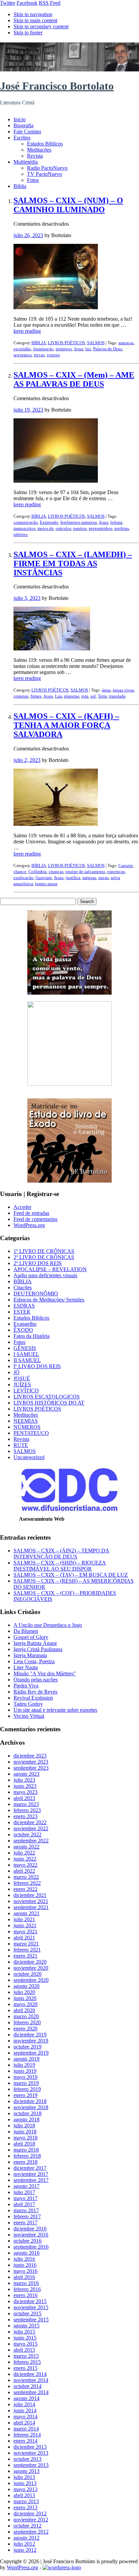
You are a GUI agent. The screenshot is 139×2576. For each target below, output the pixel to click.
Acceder (22, 1207)
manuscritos (24, 528)
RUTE (21, 1445)
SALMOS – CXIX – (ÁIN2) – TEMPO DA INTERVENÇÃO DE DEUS (61, 1554)
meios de (46, 528)
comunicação (26, 522)
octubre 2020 (27, 1974)
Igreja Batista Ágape (35, 1643)
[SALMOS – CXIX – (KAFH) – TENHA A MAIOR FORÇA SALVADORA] (56, 824)
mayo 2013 (25, 2489)
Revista (35, 156)
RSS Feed (50, 3)
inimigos (64, 349)
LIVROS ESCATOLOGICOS (47, 1397)
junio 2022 (25, 1859)
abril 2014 (24, 2423)
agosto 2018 (26, 2119)
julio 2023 (24, 1780)
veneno (53, 355)
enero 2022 (25, 1889)
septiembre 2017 (31, 2180)
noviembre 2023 (31, 1762)
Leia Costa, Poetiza (34, 1661)
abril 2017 (24, 2204)
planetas (72, 696)
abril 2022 (24, 1871)
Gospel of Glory (31, 1637)
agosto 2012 (26, 2538)
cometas (21, 696)
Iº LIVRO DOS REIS (37, 1366)
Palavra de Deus (108, 349)
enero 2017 (25, 2223)
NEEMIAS (26, 1421)
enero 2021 (25, 1956)
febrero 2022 (27, 1883)
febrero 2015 (27, 2362)
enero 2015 (25, 2368)
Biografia (23, 125)
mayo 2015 (25, 2344)
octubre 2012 (27, 2526)
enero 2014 (25, 2441)
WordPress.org (29, 1225)
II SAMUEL (27, 1360)
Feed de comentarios (35, 1219)
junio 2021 (25, 1925)
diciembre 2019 (30, 2035)
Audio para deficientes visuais (45, 1275)
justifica (73, 878)
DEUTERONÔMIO (36, 1294)
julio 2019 (24, 2065)
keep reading (27, 331)
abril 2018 (24, 2144)
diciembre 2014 (30, 2374)
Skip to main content (35, 20)
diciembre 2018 (30, 2101)
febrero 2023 (27, 1810)
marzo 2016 (26, 2283)
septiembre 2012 (31, 2532)
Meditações (39, 150)
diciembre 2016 (30, 2229)
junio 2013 (25, 2483)
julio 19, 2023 (28, 410)
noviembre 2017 (31, 2174)
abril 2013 (24, 2495)
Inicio (20, 119)
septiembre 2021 (31, 1907)
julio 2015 (24, 2332)
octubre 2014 (27, 2386)
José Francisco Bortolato (57, 86)
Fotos (33, 180)
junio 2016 (25, 2265)
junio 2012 (25, 2550)
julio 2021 (24, 1919)
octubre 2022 (27, 1834)
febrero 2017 (27, 2216)
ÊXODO (23, 1330)
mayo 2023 (25, 1792)
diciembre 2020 (30, 1962)
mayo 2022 (25, 1865)
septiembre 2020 (31, 1980)
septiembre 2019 (31, 2053)
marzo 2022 (26, 1877)
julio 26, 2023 (28, 235)
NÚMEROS (27, 1427)
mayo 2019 (25, 2077)
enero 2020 (25, 2028)
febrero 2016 (27, 2289)
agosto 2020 (26, 1986)
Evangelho (25, 1324)
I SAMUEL (26, 1354)
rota (85, 696)
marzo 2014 (26, 2429)
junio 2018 (25, 2132)
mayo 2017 (25, 2198)
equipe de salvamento (85, 872)
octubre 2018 (27, 2113)
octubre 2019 (27, 2047)
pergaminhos (101, 528)
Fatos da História (32, 1336)
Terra (102, 696)
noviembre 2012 (31, 2520)
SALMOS (96, 343)
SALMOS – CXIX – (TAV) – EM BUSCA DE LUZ (71, 1575)
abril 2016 (24, 2277)
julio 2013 (24, 2477)
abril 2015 (24, 2350)
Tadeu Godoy (28, 1704)
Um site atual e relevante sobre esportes (55, 1710)
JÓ (17, 1372)
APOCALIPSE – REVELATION (50, 1269)
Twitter (8, 3)
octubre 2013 (27, 2459)
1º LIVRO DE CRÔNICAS (44, 1251)
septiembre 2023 (31, 1768)
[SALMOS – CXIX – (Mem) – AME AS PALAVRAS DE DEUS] (56, 481)
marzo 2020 (26, 2016)
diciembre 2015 (30, 2301)
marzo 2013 (26, 2501)
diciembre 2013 (30, 2447)
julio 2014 (24, 2404)
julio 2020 (24, 1992)
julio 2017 (24, 2192)
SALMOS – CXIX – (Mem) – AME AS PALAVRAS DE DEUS (74, 379)
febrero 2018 (27, 2156)
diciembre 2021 (30, 1895)
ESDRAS (24, 1306)
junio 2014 (25, 2410)
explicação (23, 878)
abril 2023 (24, 1798)
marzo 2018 (26, 2150)
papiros (80, 528)
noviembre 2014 (31, 2380)
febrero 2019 (27, 2089)
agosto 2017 (26, 2186)
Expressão (49, 522)
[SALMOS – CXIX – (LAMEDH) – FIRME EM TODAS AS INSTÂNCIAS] (52, 649)
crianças (56, 872)
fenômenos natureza (79, 522)
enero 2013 (25, 2507)
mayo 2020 (25, 2004)
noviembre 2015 (31, 2307)
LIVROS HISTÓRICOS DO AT (49, 1403)
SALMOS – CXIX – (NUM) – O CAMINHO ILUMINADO (68, 205)
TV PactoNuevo (45, 174)
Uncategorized (29, 1457)
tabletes (21, 534)
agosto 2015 (26, 2326)
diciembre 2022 (30, 1822)
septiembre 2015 (31, 2320)
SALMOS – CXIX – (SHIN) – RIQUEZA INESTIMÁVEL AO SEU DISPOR (60, 1566)
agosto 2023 (26, 1774)
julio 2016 (24, 2259)
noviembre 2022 (31, 1828)
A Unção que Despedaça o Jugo (48, 1625)
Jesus (79, 349)
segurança (23, 355)
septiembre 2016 (31, 2247)
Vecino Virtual (29, 1716)
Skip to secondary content (41, 26)
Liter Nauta (26, 1667)
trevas (39, 355)
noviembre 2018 (31, 2107)
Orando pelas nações (36, 1680)
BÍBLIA (39, 343)
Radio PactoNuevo (47, 168)
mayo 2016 (25, 2271)
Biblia (20, 186)
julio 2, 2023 (27, 760)
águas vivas (123, 690)
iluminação (43, 349)
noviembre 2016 (31, 2235)
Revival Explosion (33, 1698)
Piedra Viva (26, 1686)
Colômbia (37, 872)
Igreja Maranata (30, 1655)
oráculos (63, 528)
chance (20, 872)
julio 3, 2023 (27, 598)
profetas (122, 528)
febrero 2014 (27, 2435)
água (106, 690)
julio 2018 (24, 2126)
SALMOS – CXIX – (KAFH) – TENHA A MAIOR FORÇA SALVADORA (66, 725)
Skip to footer (28, 33)
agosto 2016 (26, 2253)
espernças (116, 872)
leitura (116, 522)
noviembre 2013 (31, 2453)
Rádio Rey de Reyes (35, 1692)
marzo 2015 (26, 2356)
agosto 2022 (26, 1847)
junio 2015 (25, 2338)
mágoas (89, 878)
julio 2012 (24, 2544)
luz (88, 349)
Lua (59, 696)
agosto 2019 (26, 2059)
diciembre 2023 (30, 1756)
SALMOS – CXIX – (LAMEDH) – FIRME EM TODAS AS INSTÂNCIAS (73, 563)
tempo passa (46, 884)
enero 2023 (25, 1816)
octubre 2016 (27, 2241)
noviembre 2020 (31, 1968)
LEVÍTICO (26, 1391)
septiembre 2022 (31, 1841)
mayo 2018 (25, 2138)
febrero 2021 (27, 1950)
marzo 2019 (26, 2083)
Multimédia (26, 162)
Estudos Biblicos (45, 144)
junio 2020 (25, 1998)
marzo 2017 (26, 2210)
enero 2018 (25, 2162)
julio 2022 (24, 1853)
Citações (23, 1287)
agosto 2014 (26, 2398)
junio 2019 (25, 2071)
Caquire (126, 865)
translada (117, 696)
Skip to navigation (33, 14)
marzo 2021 (26, 1944)
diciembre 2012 (30, 2514)
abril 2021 (24, 1938)
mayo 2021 (25, 1931)
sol (93, 696)
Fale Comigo (27, 132)
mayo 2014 (25, 2417)
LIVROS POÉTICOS (66, 343)
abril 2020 (24, 2010)
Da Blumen (26, 1631)
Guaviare (44, 878)
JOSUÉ (22, 1378)
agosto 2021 (26, 1913)
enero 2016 (25, 2295)
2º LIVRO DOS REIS (38, 1263)
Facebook (27, 3)
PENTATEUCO (31, 1433)
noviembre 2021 (31, 1901)
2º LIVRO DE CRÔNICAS (44, 1257)
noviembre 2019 (31, 2041)
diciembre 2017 (30, 2168)
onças (103, 878)
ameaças (126, 343)
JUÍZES (22, 1384)
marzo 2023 (26, 1804)
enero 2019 (25, 2095)
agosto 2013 (26, 2471)
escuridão (22, 349)
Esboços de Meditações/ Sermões (49, 1300)
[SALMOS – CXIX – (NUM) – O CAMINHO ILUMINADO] (56, 307)
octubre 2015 (27, 2313)
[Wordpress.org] (62, 2567)
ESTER (22, 1312)
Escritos (22, 138)
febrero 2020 (27, 2022)
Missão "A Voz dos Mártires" (45, 1673)
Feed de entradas (31, 1213)
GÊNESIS (25, 1348)
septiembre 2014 (31, 2392)
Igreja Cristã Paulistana (38, 1649)
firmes (36, 696)
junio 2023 (25, 1786)
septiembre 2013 (31, 2465)
